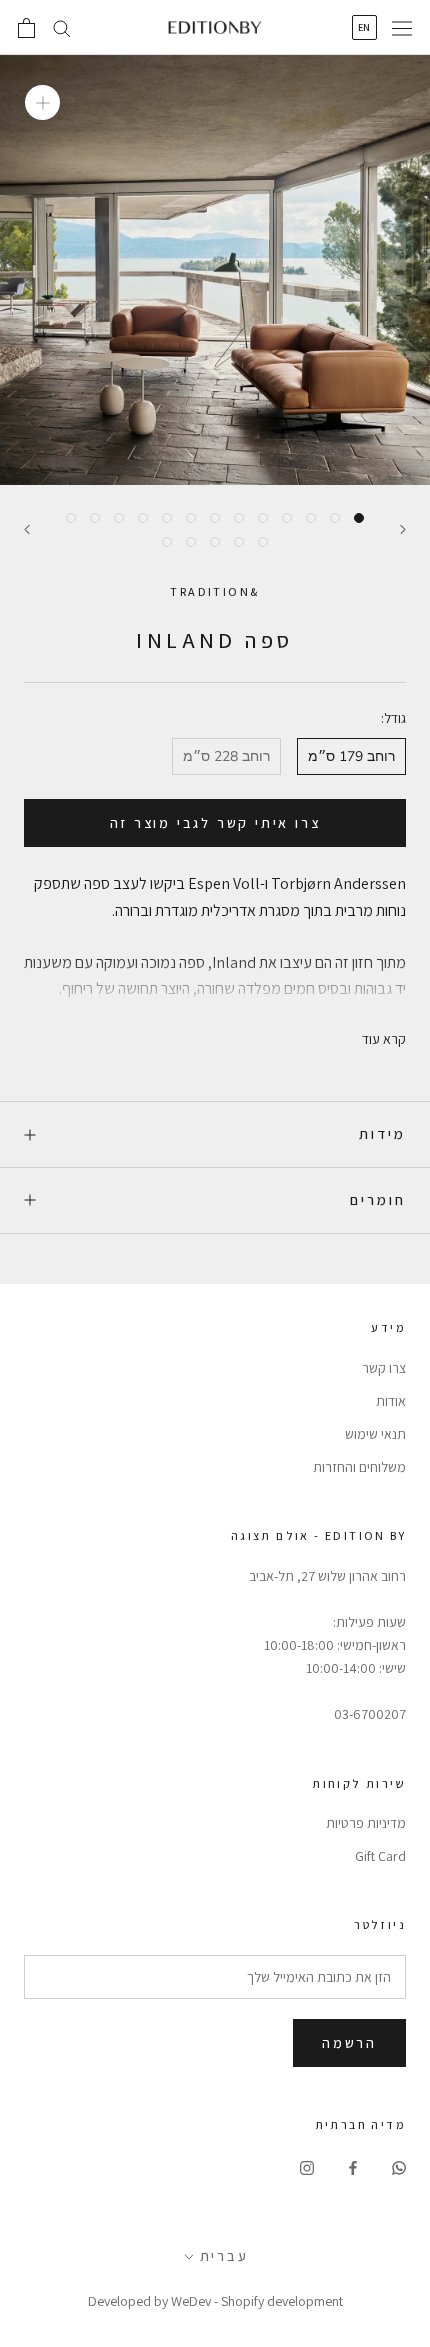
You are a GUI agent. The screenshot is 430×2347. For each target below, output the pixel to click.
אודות (391, 1401)
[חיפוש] (62, 27)
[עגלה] (26, 28)
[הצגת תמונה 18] (167, 542)
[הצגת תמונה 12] (95, 518)
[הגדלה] (42, 102)
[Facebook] (353, 2166)
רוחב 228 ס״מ (226, 756)
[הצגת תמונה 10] (143, 518)
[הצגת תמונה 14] (263, 542)
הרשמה (349, 2043)
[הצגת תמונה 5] (263, 518)
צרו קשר (384, 1368)
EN (364, 27)
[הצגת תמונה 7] (215, 518)
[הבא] (27, 529)
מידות (382, 1133)
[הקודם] (403, 529)
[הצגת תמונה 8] (191, 518)
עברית (224, 2256)
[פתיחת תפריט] (402, 28)
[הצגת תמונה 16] (215, 542)
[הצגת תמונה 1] (359, 518)
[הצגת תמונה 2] (335, 518)
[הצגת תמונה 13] (71, 518)
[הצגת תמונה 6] (239, 518)
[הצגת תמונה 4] (287, 518)
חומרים (378, 1199)
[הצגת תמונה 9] (167, 518)
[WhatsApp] (399, 2166)
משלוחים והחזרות (359, 1467)
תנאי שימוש (375, 1434)
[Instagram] (307, 2166)
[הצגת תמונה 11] (119, 518)
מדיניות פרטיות (366, 1823)
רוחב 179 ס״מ (351, 756)
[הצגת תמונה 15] (239, 542)
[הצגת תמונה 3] (311, 518)
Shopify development (282, 2301)
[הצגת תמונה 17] (191, 542)
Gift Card (380, 1856)
